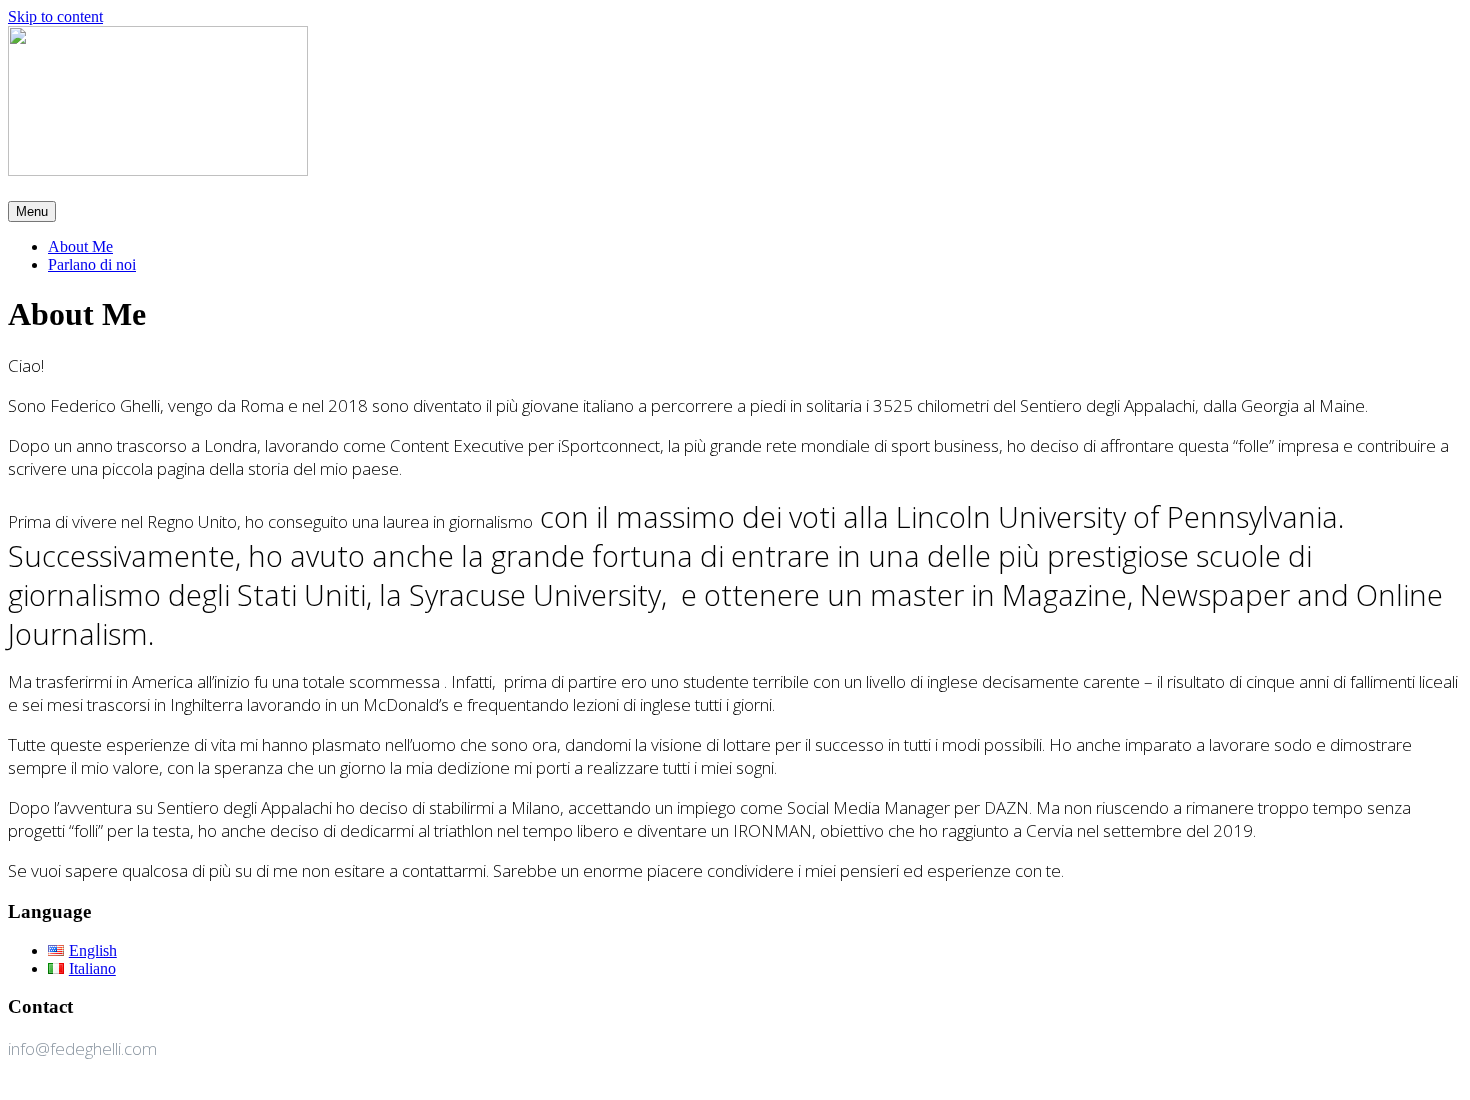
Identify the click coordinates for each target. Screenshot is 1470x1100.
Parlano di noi (92, 264)
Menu (32, 211)
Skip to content (55, 16)
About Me (80, 246)
